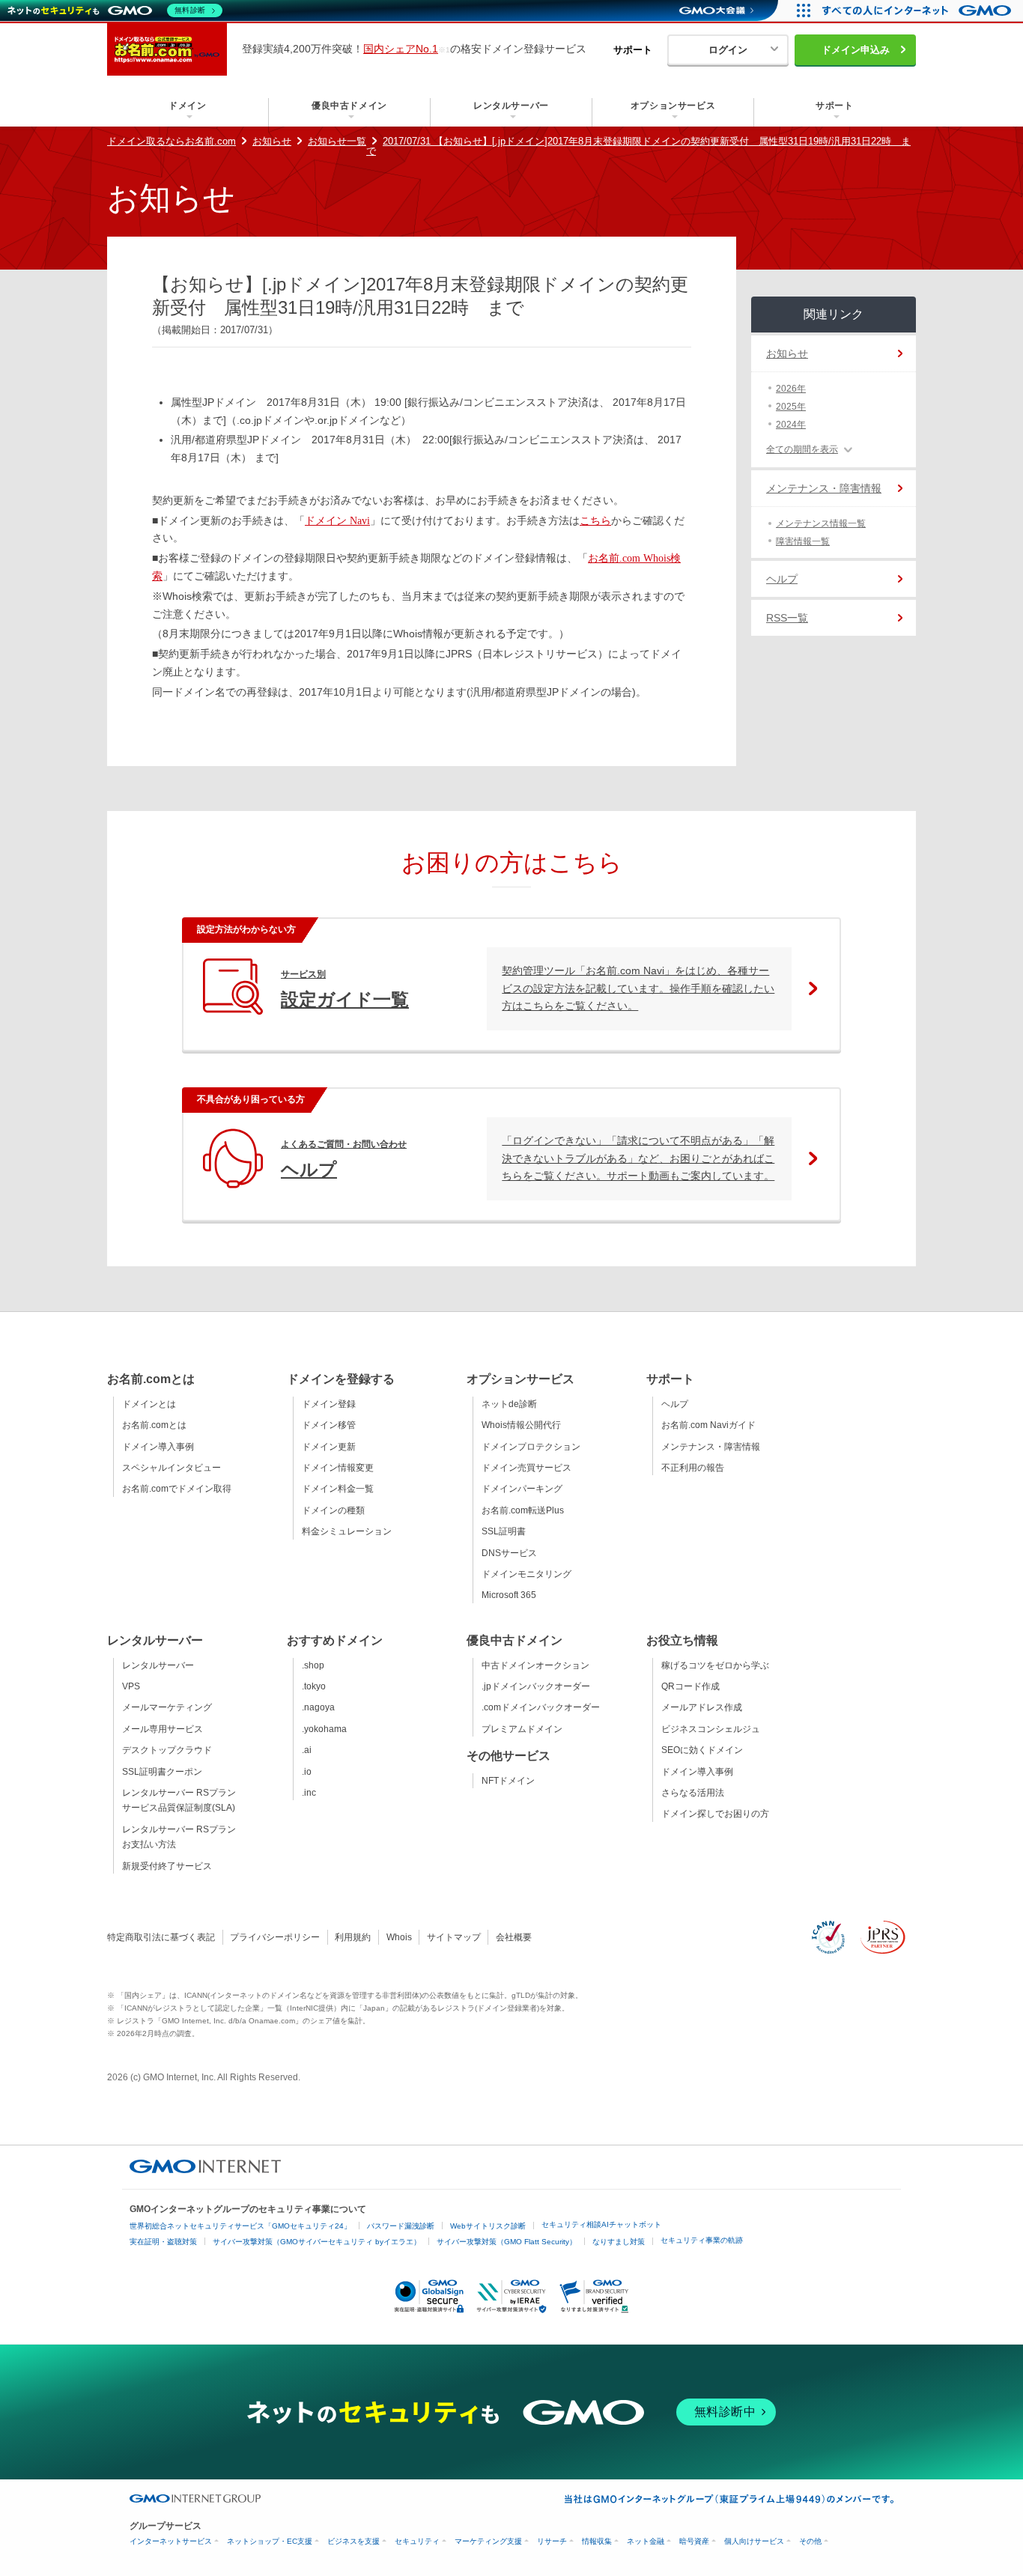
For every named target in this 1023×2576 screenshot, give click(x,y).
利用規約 (353, 1937)
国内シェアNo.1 (401, 49)
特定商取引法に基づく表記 (161, 1937)
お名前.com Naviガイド (708, 1425)
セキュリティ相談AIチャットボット (601, 2224)
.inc (309, 1793)
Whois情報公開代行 (521, 1425)
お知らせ (272, 141)
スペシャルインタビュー (171, 1468)
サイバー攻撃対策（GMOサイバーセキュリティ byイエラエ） (317, 2242)
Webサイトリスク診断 (488, 2226)
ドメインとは (149, 1404)
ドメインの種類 (333, 1510)
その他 (810, 2541)
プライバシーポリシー (275, 1937)
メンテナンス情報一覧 (821, 523)
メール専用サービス (163, 1729)
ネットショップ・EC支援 (270, 2541)
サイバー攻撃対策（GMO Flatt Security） (507, 2242)
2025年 (791, 407)
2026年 (791, 389)
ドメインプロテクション (531, 1447)
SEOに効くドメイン (702, 1750)
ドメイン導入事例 (158, 1447)
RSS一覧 (787, 618)
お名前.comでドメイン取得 (177, 1489)
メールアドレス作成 (702, 1707)
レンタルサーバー (158, 1665)
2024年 (791, 425)
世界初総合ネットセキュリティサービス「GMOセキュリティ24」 (240, 2226)
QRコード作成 (690, 1686)
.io (307, 1772)
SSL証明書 (504, 1531)
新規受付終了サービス (167, 1866)
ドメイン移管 (329, 1425)
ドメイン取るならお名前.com (171, 141)
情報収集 (597, 2541)
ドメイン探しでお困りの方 (715, 1814)
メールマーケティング (167, 1707)
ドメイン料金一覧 (338, 1489)
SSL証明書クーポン (162, 1772)
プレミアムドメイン (522, 1729)
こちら (595, 521)
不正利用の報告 (693, 1468)
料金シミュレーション (347, 1531)
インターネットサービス (171, 2541)
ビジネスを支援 (353, 2541)
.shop (313, 1665)
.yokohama (324, 1729)
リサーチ (552, 2541)
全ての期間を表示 (802, 449)
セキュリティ (417, 2541)
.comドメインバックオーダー (541, 1707)
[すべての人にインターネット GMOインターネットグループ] (919, 10)
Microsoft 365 (509, 1595)
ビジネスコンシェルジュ (711, 1729)
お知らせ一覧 (337, 141)
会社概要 (514, 1937)
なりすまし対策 (619, 2242)
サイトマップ (454, 1937)
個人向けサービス (754, 2541)
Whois (399, 1937)
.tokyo (314, 1686)
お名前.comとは (154, 1425)
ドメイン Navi (337, 521)
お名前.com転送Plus (523, 1510)
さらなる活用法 (693, 1793)
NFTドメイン (508, 1781)
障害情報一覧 (803, 541)
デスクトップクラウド (167, 1750)
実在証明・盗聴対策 (163, 2242)
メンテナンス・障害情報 (824, 488)
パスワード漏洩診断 (401, 2226)
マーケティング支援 (488, 2541)
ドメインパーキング (522, 1489)
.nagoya (318, 1707)
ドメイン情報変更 (338, 1468)
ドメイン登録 (329, 1404)
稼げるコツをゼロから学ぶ (715, 1665)
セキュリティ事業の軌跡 (702, 2240)
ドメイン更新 (329, 1447)
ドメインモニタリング (526, 1574)
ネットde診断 (509, 1404)
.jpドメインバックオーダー (536, 1686)
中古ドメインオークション (535, 1665)
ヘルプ (782, 579)
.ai (307, 1750)
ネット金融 (646, 2541)
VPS (131, 1686)
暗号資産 (694, 2541)
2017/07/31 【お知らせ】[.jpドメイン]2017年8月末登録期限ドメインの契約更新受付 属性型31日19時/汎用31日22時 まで (638, 146)
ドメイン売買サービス (526, 1468)
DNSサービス (509, 1553)
